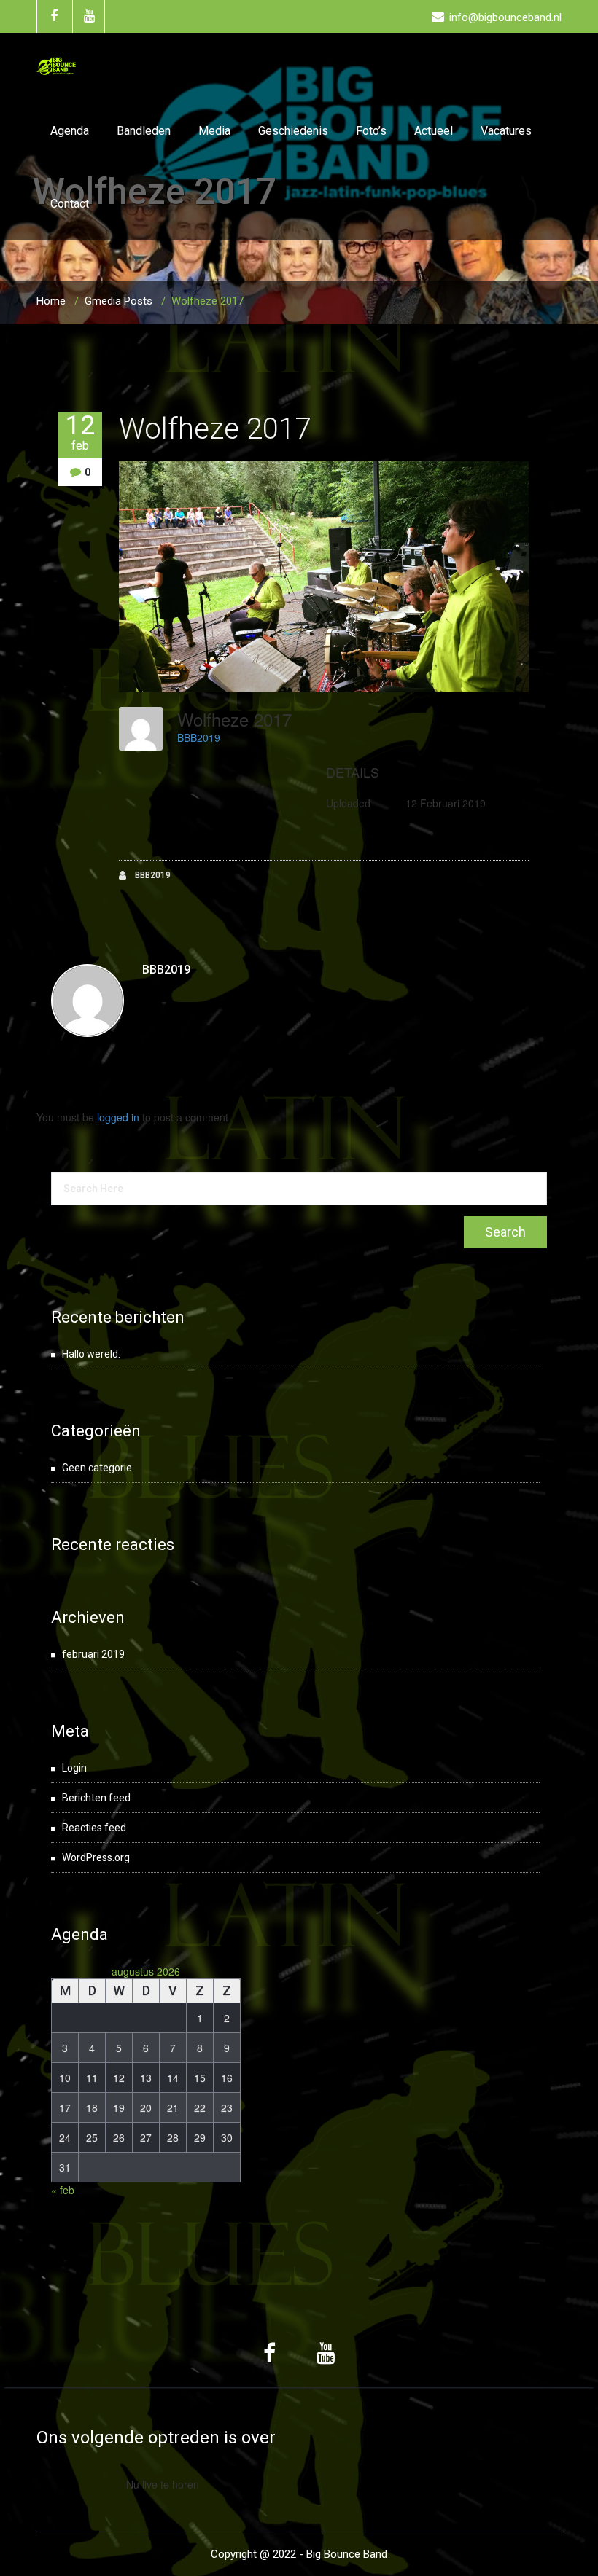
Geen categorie (97, 1468)
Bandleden (144, 131)
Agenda (70, 131)
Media (214, 131)
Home (51, 301)
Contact (70, 204)
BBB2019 (199, 737)
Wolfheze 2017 (215, 429)
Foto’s (371, 131)
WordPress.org (96, 1857)
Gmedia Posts (119, 301)
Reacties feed (94, 1828)
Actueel (434, 131)
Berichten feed (96, 1798)
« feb (63, 2190)
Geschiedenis (293, 131)
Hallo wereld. (91, 1354)
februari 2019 (93, 1654)
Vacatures (506, 131)
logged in (118, 1117)
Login (74, 1768)
